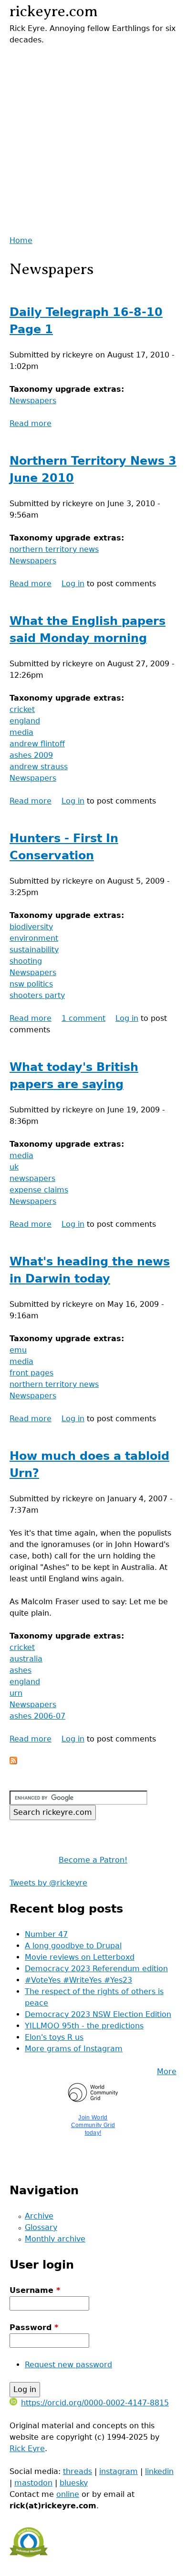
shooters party (37, 995)
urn (16, 1693)
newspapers (32, 1178)
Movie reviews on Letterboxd (80, 1957)
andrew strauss (39, 767)
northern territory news (54, 549)
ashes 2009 (31, 755)
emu (18, 1350)
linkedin (159, 2471)
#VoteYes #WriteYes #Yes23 (78, 1980)
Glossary (41, 2227)
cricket (22, 709)
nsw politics (31, 984)
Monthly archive (55, 2239)
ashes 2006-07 (37, 1716)
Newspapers (33, 401)
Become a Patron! (93, 1860)
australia (26, 1659)
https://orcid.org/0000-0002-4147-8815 (95, 2403)
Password (34, 2327)
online (68, 2494)
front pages (31, 1373)
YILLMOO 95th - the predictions (84, 2026)
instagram (119, 2471)
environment (34, 938)
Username (35, 2290)
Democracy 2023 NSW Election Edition (98, 2014)
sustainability (34, 950)
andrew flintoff (37, 744)
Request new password (68, 2365)
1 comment (83, 1018)
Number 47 (46, 1934)
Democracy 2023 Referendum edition (96, 1969)
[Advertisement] (93, 139)
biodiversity (31, 927)
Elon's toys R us (54, 2037)
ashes (21, 1670)
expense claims (39, 1190)
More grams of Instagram (74, 2049)
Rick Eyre (27, 2449)
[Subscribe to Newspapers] (13, 1762)
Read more (31, 423)
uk (14, 1167)
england (25, 721)
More (167, 2072)
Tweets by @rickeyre (48, 1883)
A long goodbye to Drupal (73, 1946)
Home (21, 240)
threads (77, 2471)
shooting (26, 961)
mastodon (33, 2483)
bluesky (74, 2483)
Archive (39, 2216)
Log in (73, 584)
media (21, 732)
